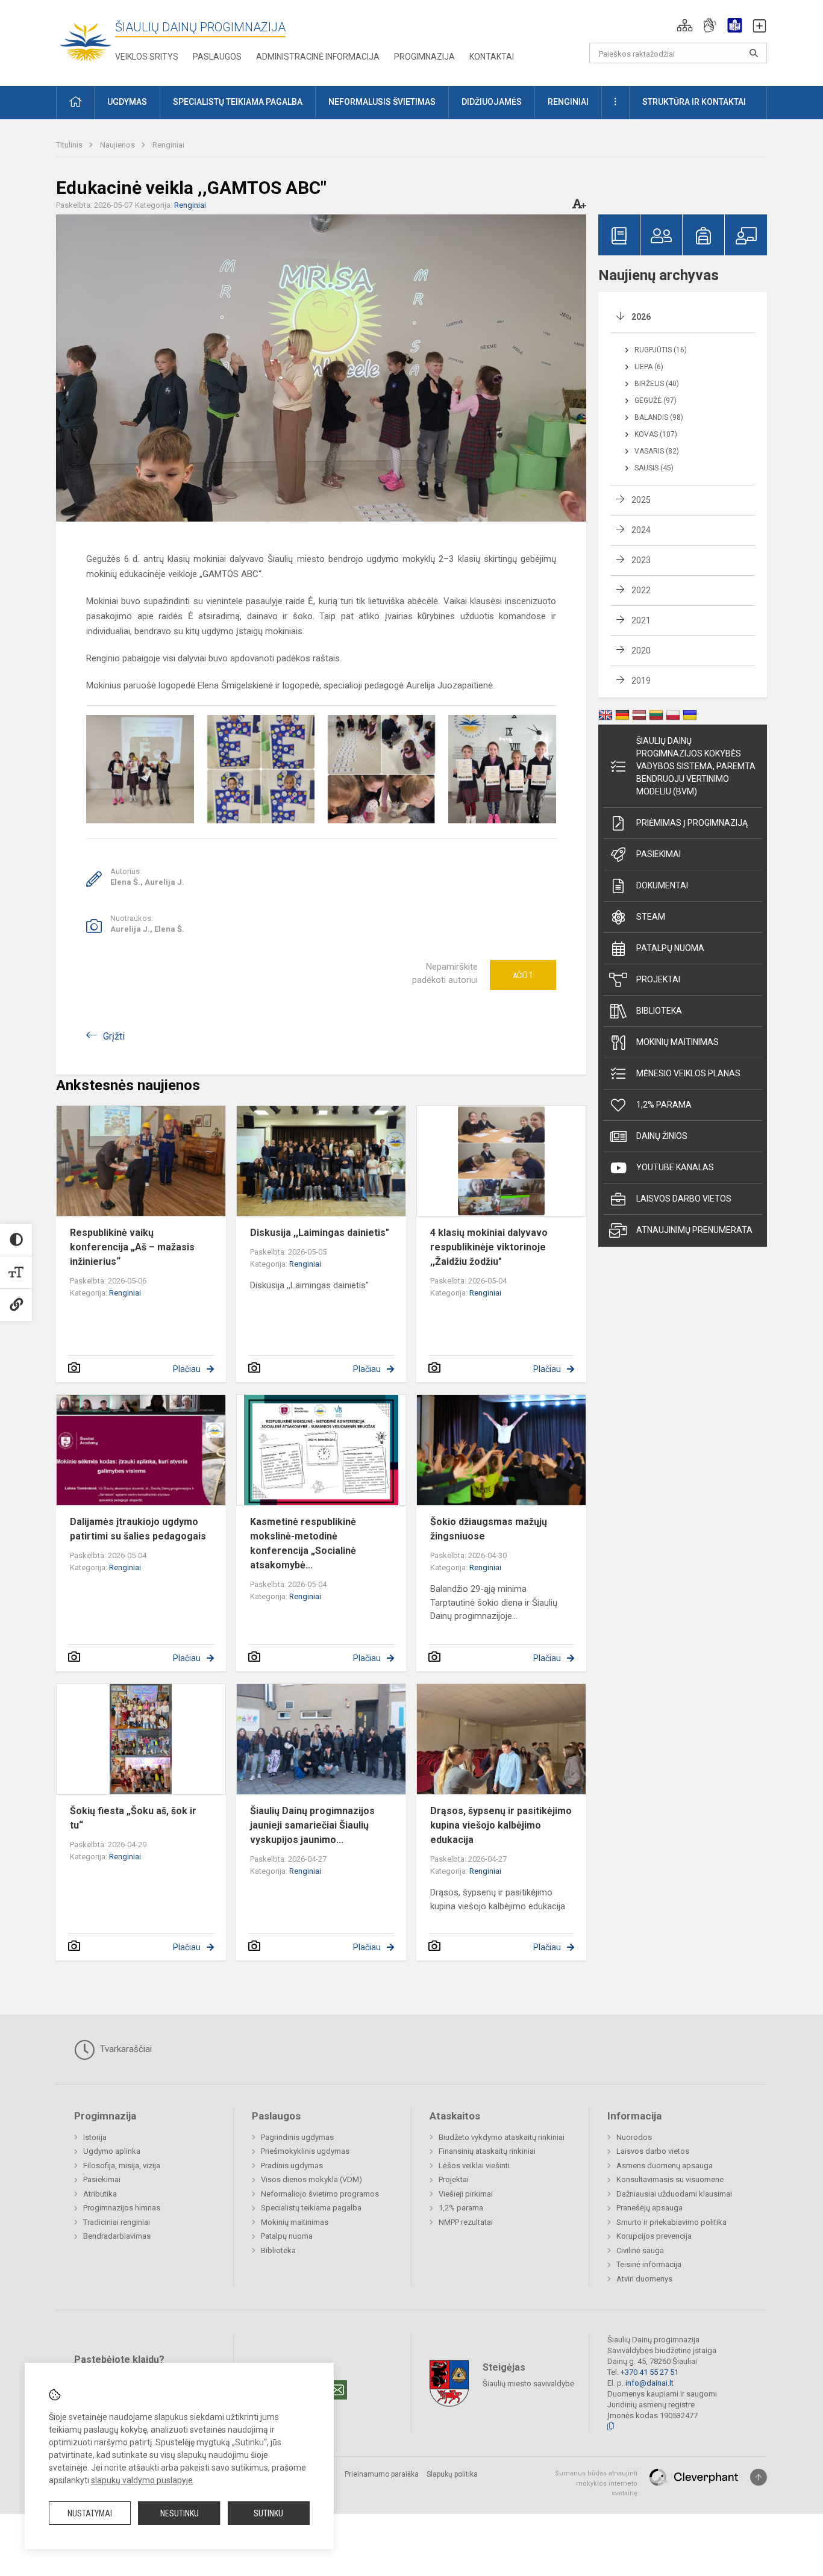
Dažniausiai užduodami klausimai (674, 2194)
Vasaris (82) (657, 451)
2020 (641, 650)
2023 (641, 560)
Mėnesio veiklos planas (688, 1073)
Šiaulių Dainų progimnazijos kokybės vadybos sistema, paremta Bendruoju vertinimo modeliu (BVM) (696, 766)
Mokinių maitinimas (677, 1042)
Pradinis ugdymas (292, 2166)
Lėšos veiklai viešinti (474, 2166)
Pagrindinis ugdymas (297, 2137)
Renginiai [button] (568, 102)
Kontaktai (492, 57)
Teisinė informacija (649, 2264)
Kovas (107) (656, 434)
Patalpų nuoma (670, 948)
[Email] (337, 2390)
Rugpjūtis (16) (661, 350)
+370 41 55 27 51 (649, 2372)
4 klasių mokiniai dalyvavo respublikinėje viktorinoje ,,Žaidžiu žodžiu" (489, 1247)
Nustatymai (90, 2513)
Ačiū (523, 975)
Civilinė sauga (640, 2250)
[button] (685, 25)
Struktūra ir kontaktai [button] (694, 102)
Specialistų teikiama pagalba (311, 2208)
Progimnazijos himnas (122, 2208)
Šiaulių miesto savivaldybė (528, 2384)
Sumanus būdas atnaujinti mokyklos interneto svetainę (596, 2483)
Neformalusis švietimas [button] (382, 102)
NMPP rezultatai (466, 2222)
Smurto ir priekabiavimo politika (671, 2222)
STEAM (651, 917)
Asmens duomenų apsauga (665, 2166)
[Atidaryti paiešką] (754, 53)
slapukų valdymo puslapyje (142, 2480)
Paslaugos (217, 57)
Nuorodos (634, 2137)
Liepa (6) (649, 367)
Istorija (95, 2137)
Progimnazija (424, 57)
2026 (641, 317)
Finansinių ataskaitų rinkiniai (487, 2151)
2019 (641, 681)
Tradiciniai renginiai (117, 2222)
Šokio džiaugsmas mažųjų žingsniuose (489, 1529)
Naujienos (118, 145)
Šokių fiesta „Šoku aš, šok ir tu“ (133, 1818)
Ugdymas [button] (127, 102)
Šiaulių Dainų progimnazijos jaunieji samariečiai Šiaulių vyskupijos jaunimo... (312, 1825)
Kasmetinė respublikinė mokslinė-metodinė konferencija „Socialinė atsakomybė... (303, 1543)
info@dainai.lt (649, 2383)
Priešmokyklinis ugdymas (305, 2151)
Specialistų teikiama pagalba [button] (238, 102)
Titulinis (70, 145)
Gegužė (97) (656, 401)
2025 (641, 500)
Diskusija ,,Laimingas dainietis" (320, 1233)
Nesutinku (180, 2513)
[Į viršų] (759, 2477)
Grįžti (114, 1036)
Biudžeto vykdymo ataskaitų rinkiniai (502, 2137)
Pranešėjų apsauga (649, 2208)
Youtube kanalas (675, 1167)
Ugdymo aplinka (112, 2151)
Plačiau (187, 1369)
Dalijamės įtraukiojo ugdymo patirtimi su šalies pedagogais (138, 1529)
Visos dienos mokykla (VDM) (311, 2179)
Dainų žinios (662, 1136)
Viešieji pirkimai (466, 2194)
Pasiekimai (659, 854)
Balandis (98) (659, 417)
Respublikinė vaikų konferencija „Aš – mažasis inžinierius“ (132, 1247)
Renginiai (168, 145)
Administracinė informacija (318, 57)
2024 (641, 530)
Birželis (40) (657, 384)
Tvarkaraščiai (125, 2049)
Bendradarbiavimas (117, 2236)
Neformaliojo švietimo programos (320, 2194)
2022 (641, 590)
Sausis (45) (654, 468)
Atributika (100, 2194)
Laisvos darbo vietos (684, 1199)
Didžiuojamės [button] (492, 102)
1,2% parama (664, 1105)
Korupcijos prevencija (654, 2236)
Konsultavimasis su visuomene (670, 2179)
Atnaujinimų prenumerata (694, 1230)
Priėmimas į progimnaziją (692, 823)
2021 (641, 620)
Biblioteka (659, 1011)
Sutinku (268, 2513)
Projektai (658, 979)
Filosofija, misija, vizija (122, 2166)
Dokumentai (662, 885)
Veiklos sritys (147, 57)
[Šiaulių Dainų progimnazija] (86, 41)
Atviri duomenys (644, 2279)
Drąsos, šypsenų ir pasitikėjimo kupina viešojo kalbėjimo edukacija (501, 1825)
